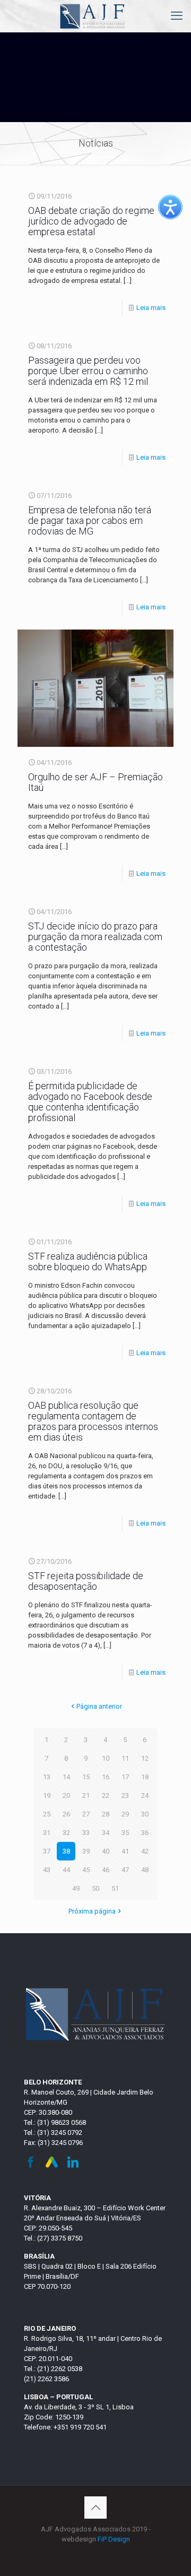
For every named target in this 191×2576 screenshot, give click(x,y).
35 (125, 1833)
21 (86, 1795)
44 (66, 1870)
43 (47, 1870)
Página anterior (99, 1706)
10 (106, 1758)
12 (145, 1758)
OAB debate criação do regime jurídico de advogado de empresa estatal (91, 221)
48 (145, 1870)
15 (86, 1777)
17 (125, 1777)
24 (145, 1795)
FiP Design (114, 2539)
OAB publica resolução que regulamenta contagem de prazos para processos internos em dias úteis (93, 1421)
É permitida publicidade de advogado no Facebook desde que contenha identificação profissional (90, 1102)
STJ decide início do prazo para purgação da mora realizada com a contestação (95, 937)
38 (66, 1851)
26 (66, 1814)
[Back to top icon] (95, 2508)
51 (115, 1888)
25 (47, 1814)
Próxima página (92, 1911)
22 (106, 1795)
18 (145, 1777)
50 (95, 1888)
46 (106, 1870)
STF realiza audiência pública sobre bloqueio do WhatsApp (88, 1261)
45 (86, 1870)
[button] (170, 207)
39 (86, 1851)
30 (145, 1814)
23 (125, 1795)
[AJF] (93, 16)
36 (145, 1833)
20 (66, 1795)
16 (106, 1777)
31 (47, 1833)
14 (66, 1777)
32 (66, 1833)
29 (125, 1814)
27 (86, 1814)
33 (86, 1833)
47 (125, 1870)
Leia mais (151, 308)
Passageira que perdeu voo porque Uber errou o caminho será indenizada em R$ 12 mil (88, 371)
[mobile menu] (177, 16)
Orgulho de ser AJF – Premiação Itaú (95, 782)
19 (47, 1795)
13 (47, 1777)
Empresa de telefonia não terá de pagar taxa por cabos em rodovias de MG (90, 520)
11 (125, 1758)
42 (145, 1851)
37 (47, 1851)
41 (125, 1851)
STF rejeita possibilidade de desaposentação (86, 1581)
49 (76, 1888)
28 (106, 1814)
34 (106, 1833)
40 (106, 1851)
